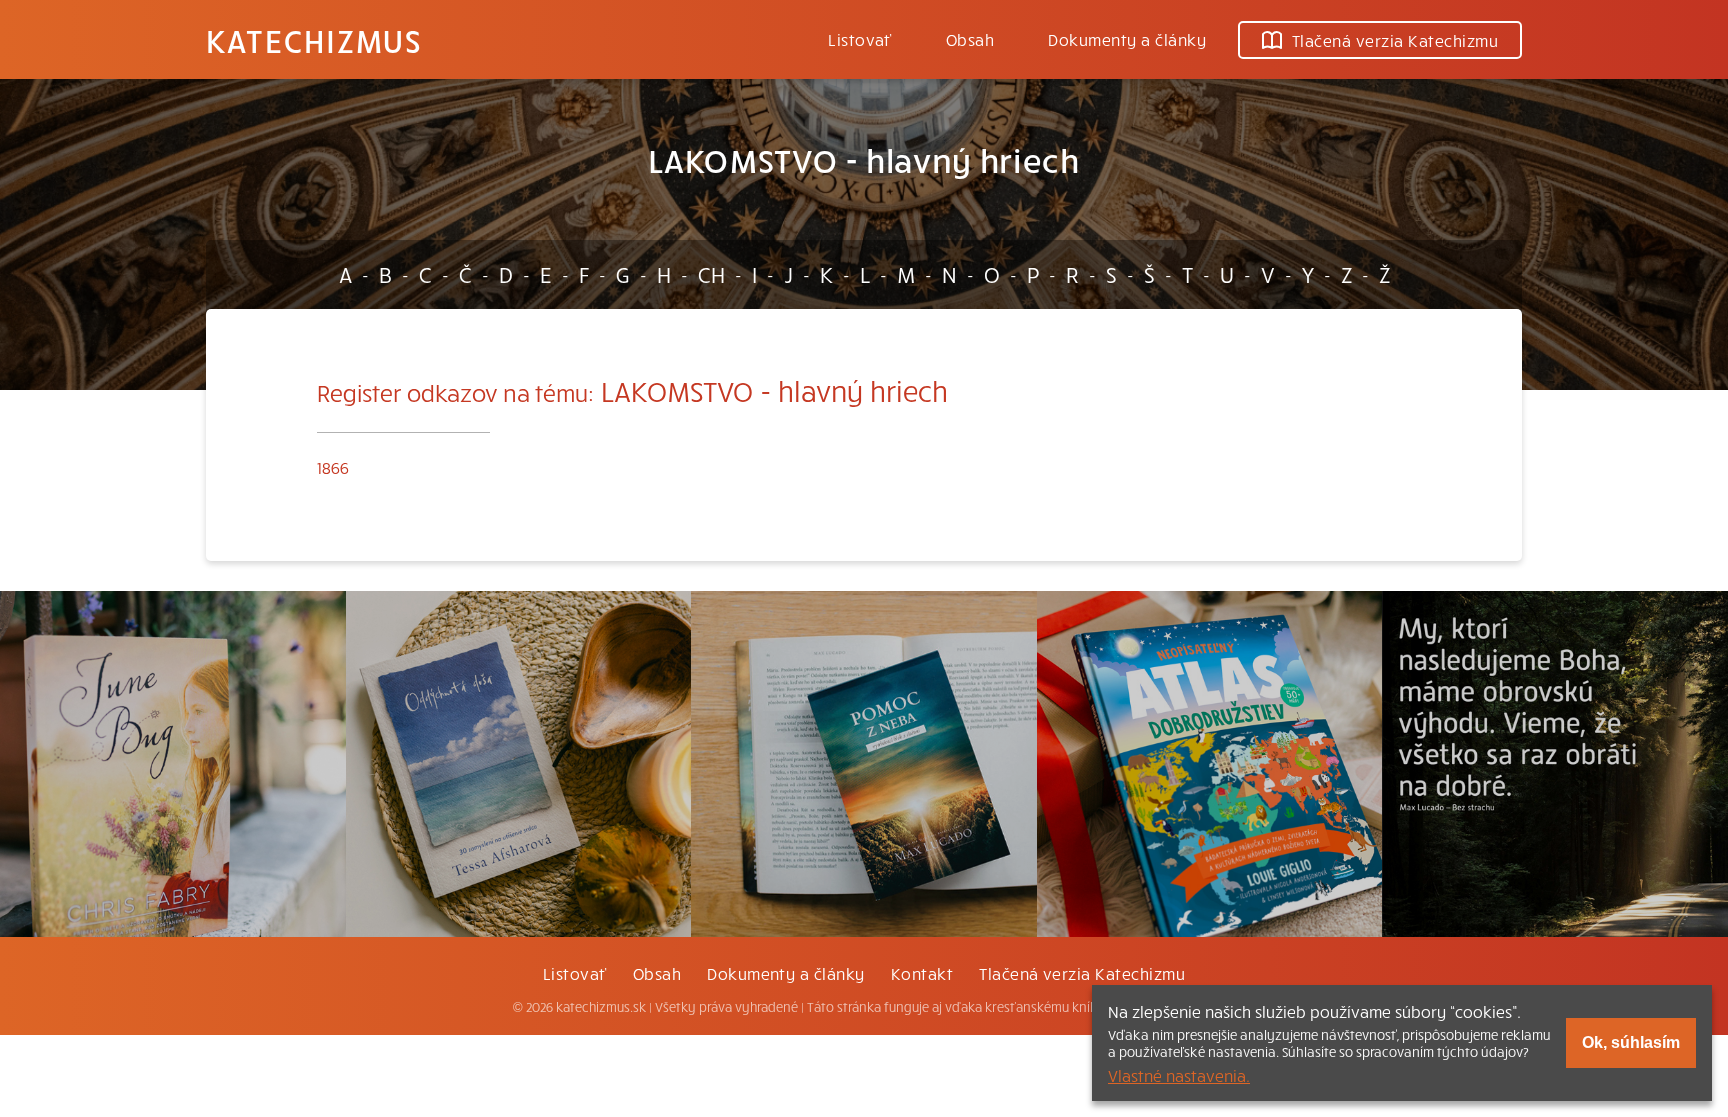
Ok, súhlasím (1631, 1042)
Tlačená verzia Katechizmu (1395, 40)
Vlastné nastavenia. (1179, 1075)
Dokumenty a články (1127, 39)
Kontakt (922, 973)
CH (711, 274)
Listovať (860, 39)
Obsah (970, 39)
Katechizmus (314, 40)
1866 (333, 467)
